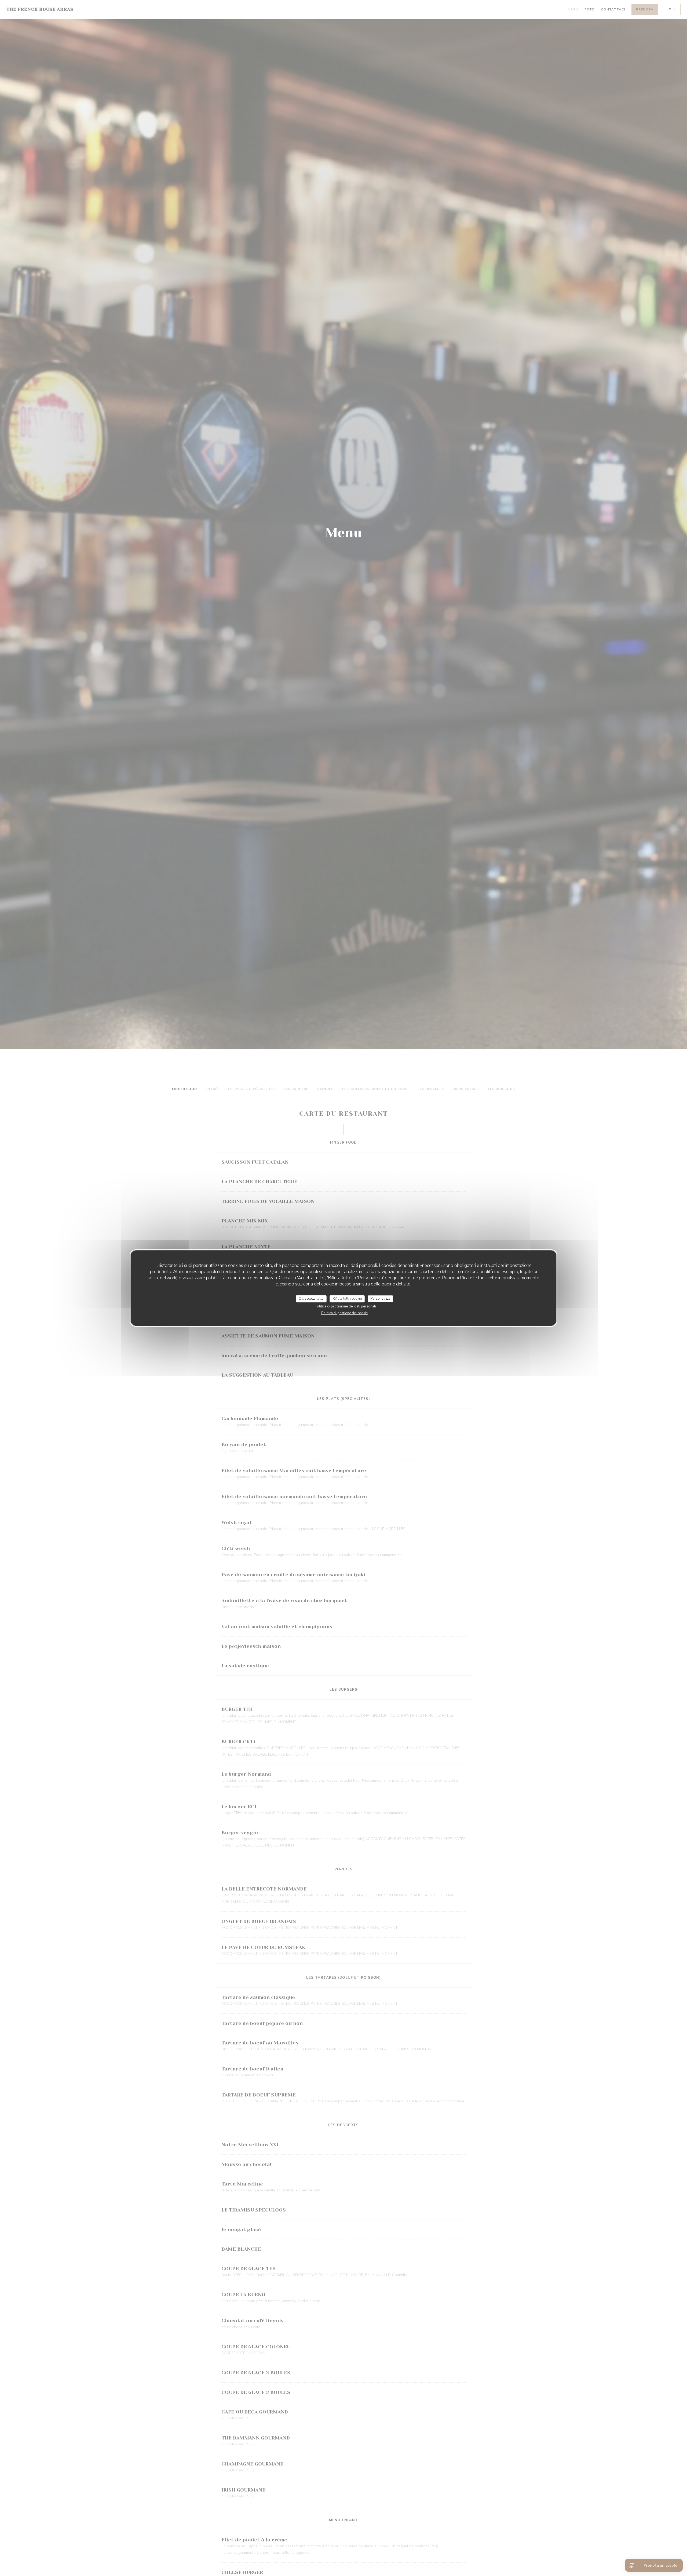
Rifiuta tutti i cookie (347, 1299)
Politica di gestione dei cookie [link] (344, 1313)
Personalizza (380, 1299)
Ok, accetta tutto (311, 1299)
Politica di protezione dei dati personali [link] (345, 1306)
